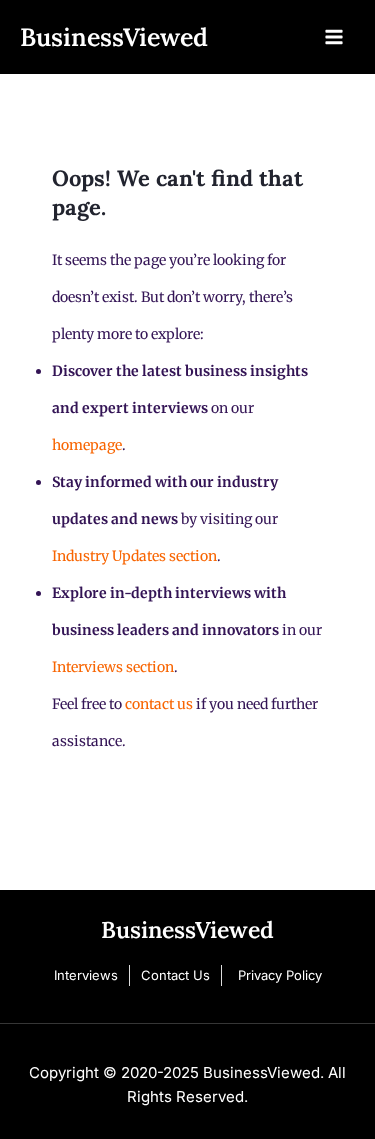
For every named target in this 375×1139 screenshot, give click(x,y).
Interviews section (113, 667)
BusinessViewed (114, 37)
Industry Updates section (134, 556)
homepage (87, 445)
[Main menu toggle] (334, 37)
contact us (159, 704)
